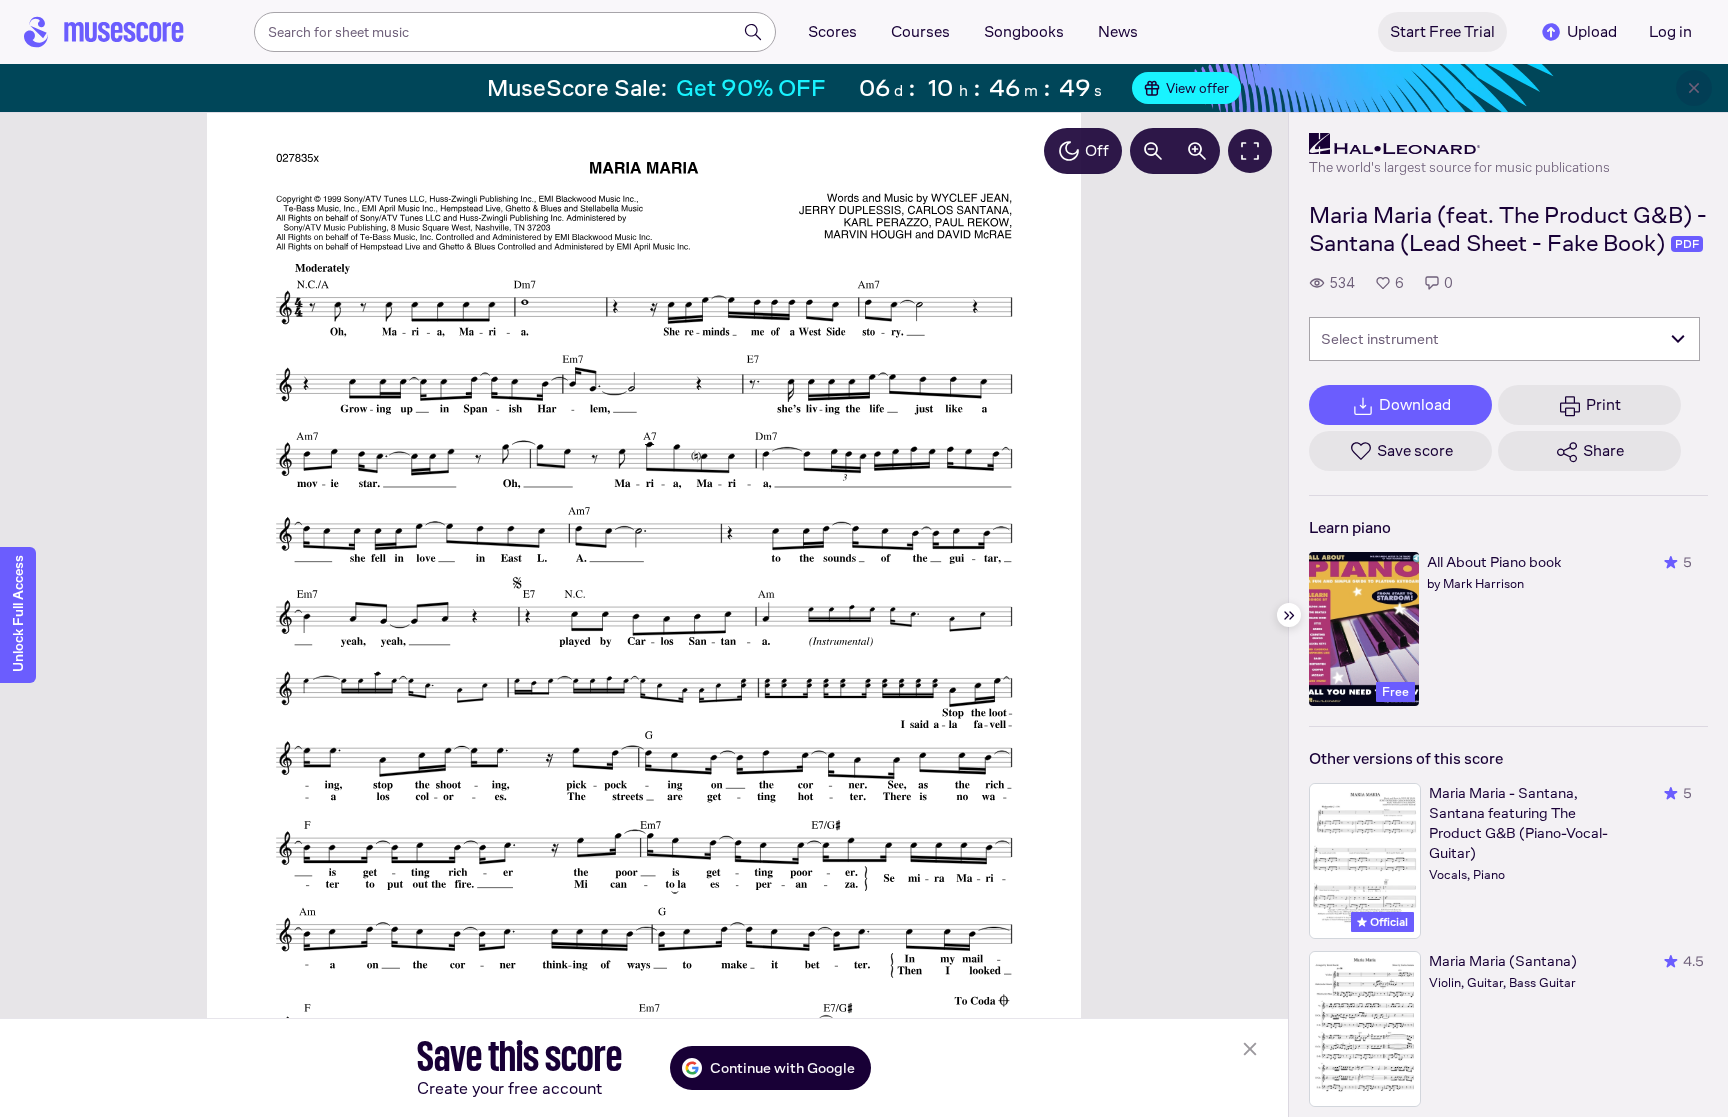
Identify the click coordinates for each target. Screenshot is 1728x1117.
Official (1387, 922)
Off (1097, 150)
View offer (1197, 88)
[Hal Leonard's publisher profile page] (1459, 144)
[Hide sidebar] (1289, 615)
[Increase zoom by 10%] (1197, 151)
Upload (1592, 31)
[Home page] (104, 32)
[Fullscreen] (1250, 151)
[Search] (753, 32)
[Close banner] (1694, 88)
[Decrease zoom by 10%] (1153, 151)
